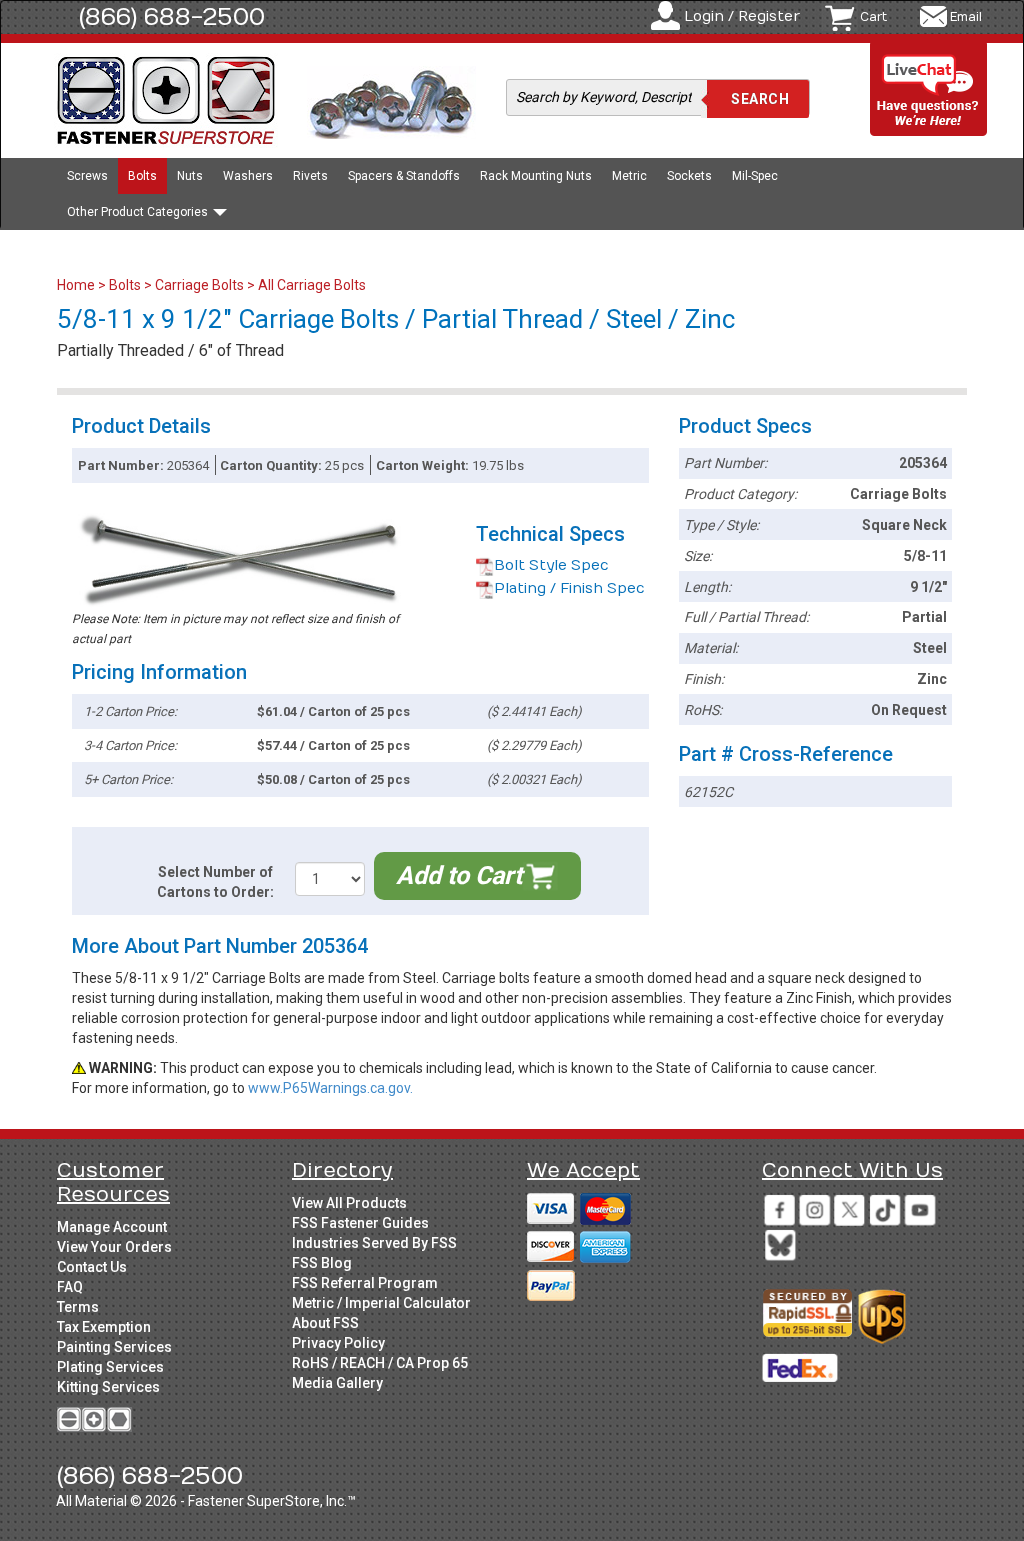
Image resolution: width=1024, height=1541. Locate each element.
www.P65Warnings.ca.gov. (330, 1088)
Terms (78, 1307)
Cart (873, 17)
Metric (629, 176)
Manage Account (112, 1227)
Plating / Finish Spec (569, 588)
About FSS (325, 1323)
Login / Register (742, 16)
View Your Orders (114, 1247)
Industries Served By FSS (374, 1243)
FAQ (70, 1287)
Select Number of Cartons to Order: (215, 882)
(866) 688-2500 (172, 17)
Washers (248, 176)
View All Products (349, 1203)
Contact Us (92, 1267)
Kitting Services (108, 1387)
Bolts (142, 176)
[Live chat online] (929, 90)
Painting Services (114, 1347)
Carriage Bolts (199, 285)
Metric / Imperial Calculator (381, 1303)
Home (77, 285)
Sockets (689, 176)
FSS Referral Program (365, 1283)
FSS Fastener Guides (360, 1223)
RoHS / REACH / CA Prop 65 (380, 1363)
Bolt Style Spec (551, 565)
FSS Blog (322, 1263)
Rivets (310, 176)
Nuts (190, 176)
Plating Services (110, 1367)
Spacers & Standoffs (404, 176)
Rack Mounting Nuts (536, 176)
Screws (87, 176)
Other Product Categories (139, 212)
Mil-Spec (755, 176)
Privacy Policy (338, 1343)
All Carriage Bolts (312, 285)
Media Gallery (337, 1383)
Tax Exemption (104, 1327)
